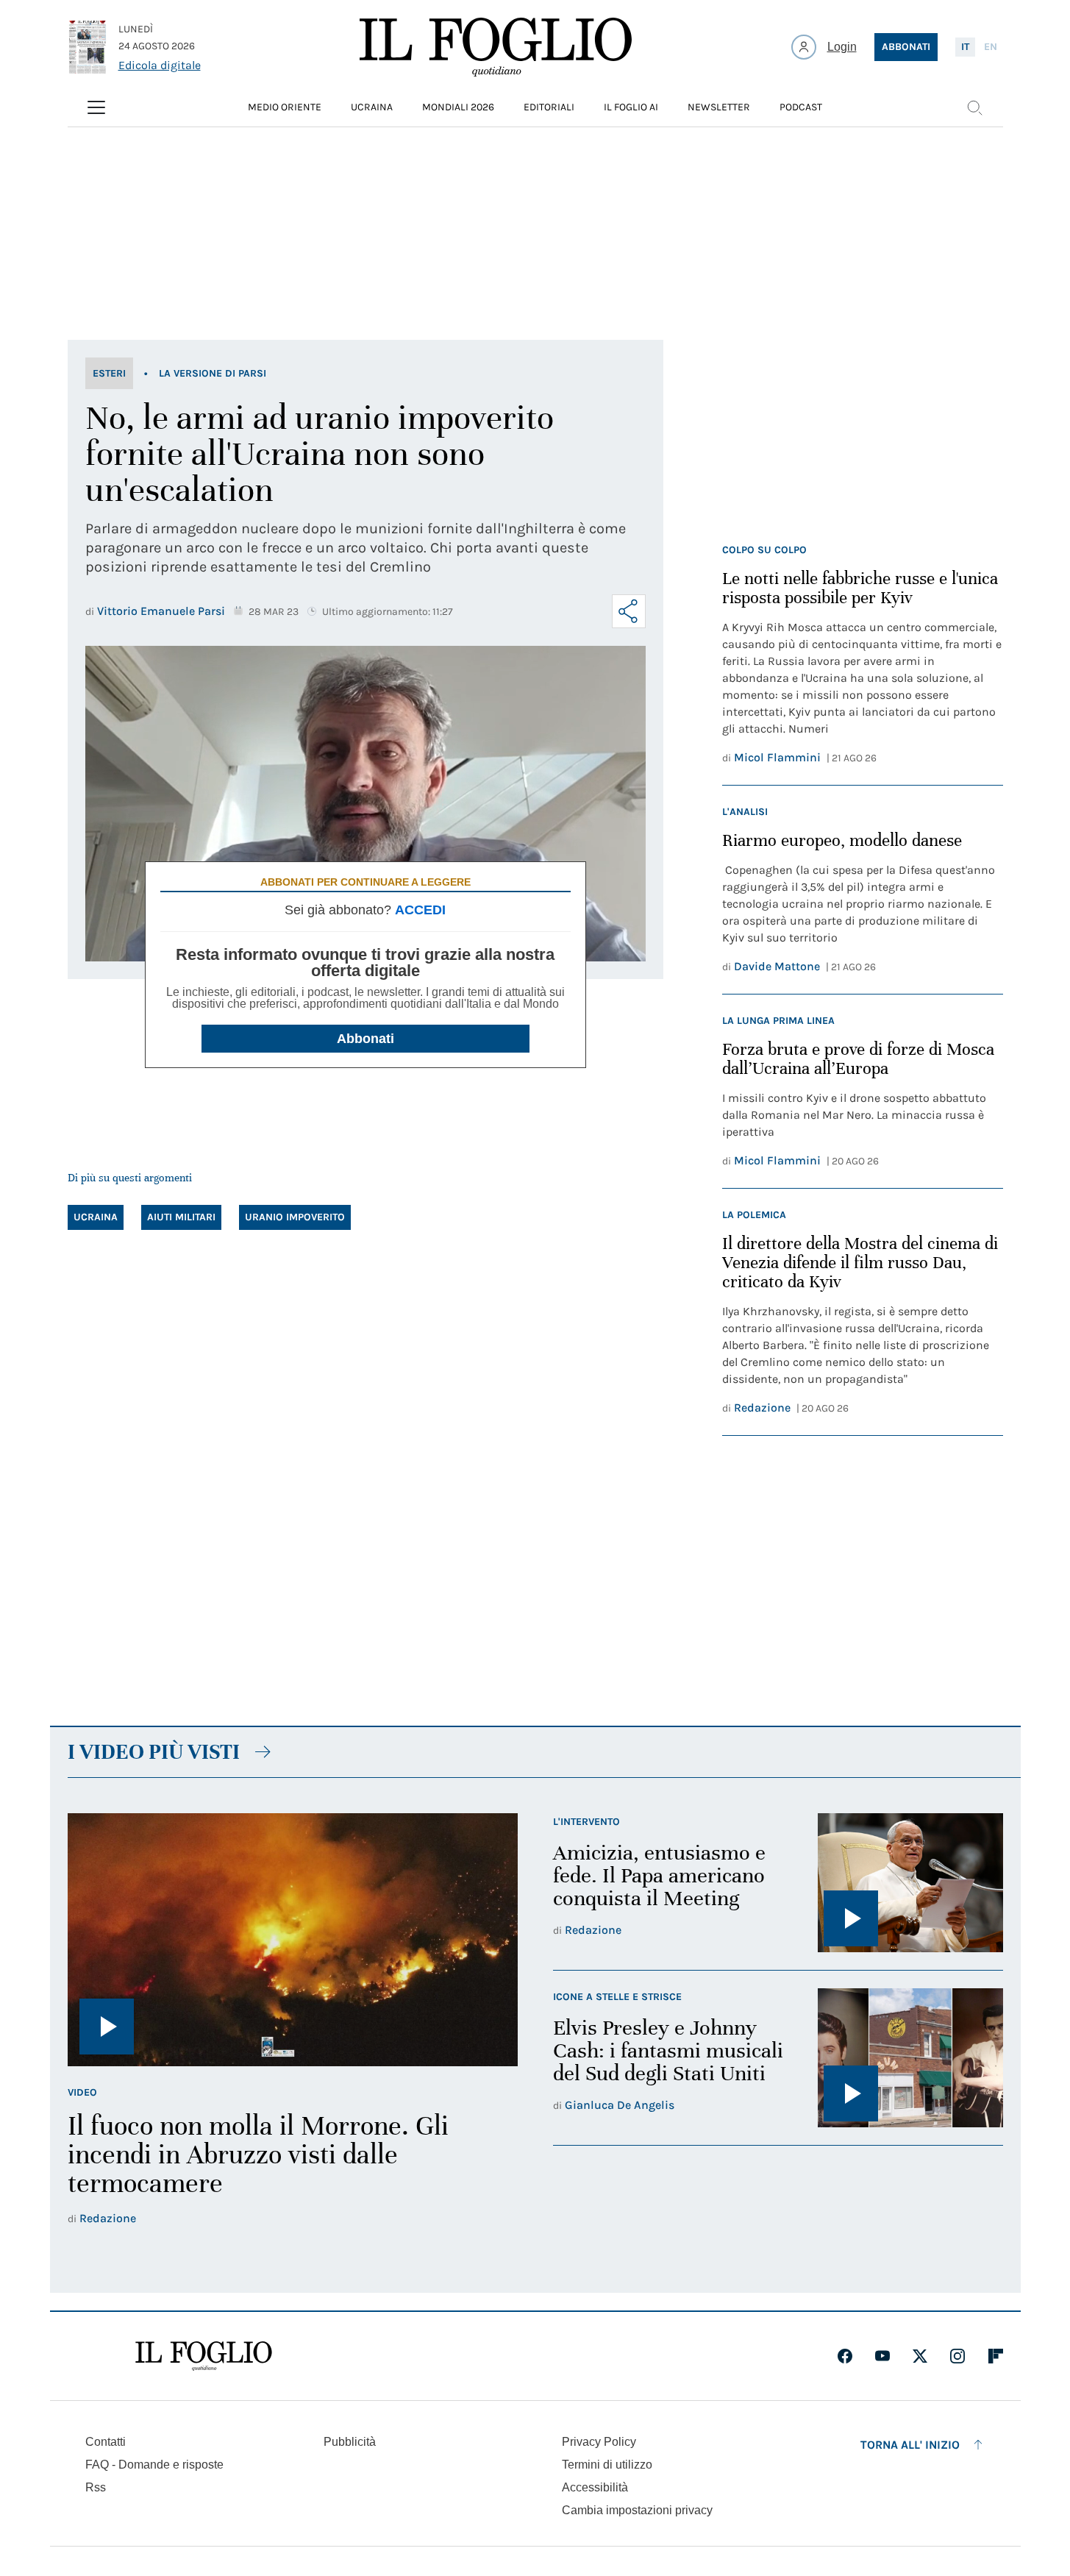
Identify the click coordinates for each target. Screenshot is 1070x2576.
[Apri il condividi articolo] (629, 611)
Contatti (106, 2442)
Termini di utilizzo (607, 2465)
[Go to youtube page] (882, 2356)
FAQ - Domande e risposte (154, 2465)
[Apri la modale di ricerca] (974, 107)
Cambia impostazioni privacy (637, 2511)
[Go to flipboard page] (996, 2356)
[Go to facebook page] (845, 2356)
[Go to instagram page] (957, 2356)
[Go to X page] (920, 2356)
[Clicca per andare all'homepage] (204, 2356)
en (991, 47)
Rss (96, 2487)
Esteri (109, 373)
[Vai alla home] (496, 47)
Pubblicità (350, 2442)
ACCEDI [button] (420, 910)
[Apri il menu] (96, 107)
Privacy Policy (599, 2442)
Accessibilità (595, 2487)
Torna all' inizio (910, 2445)
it (965, 47)
